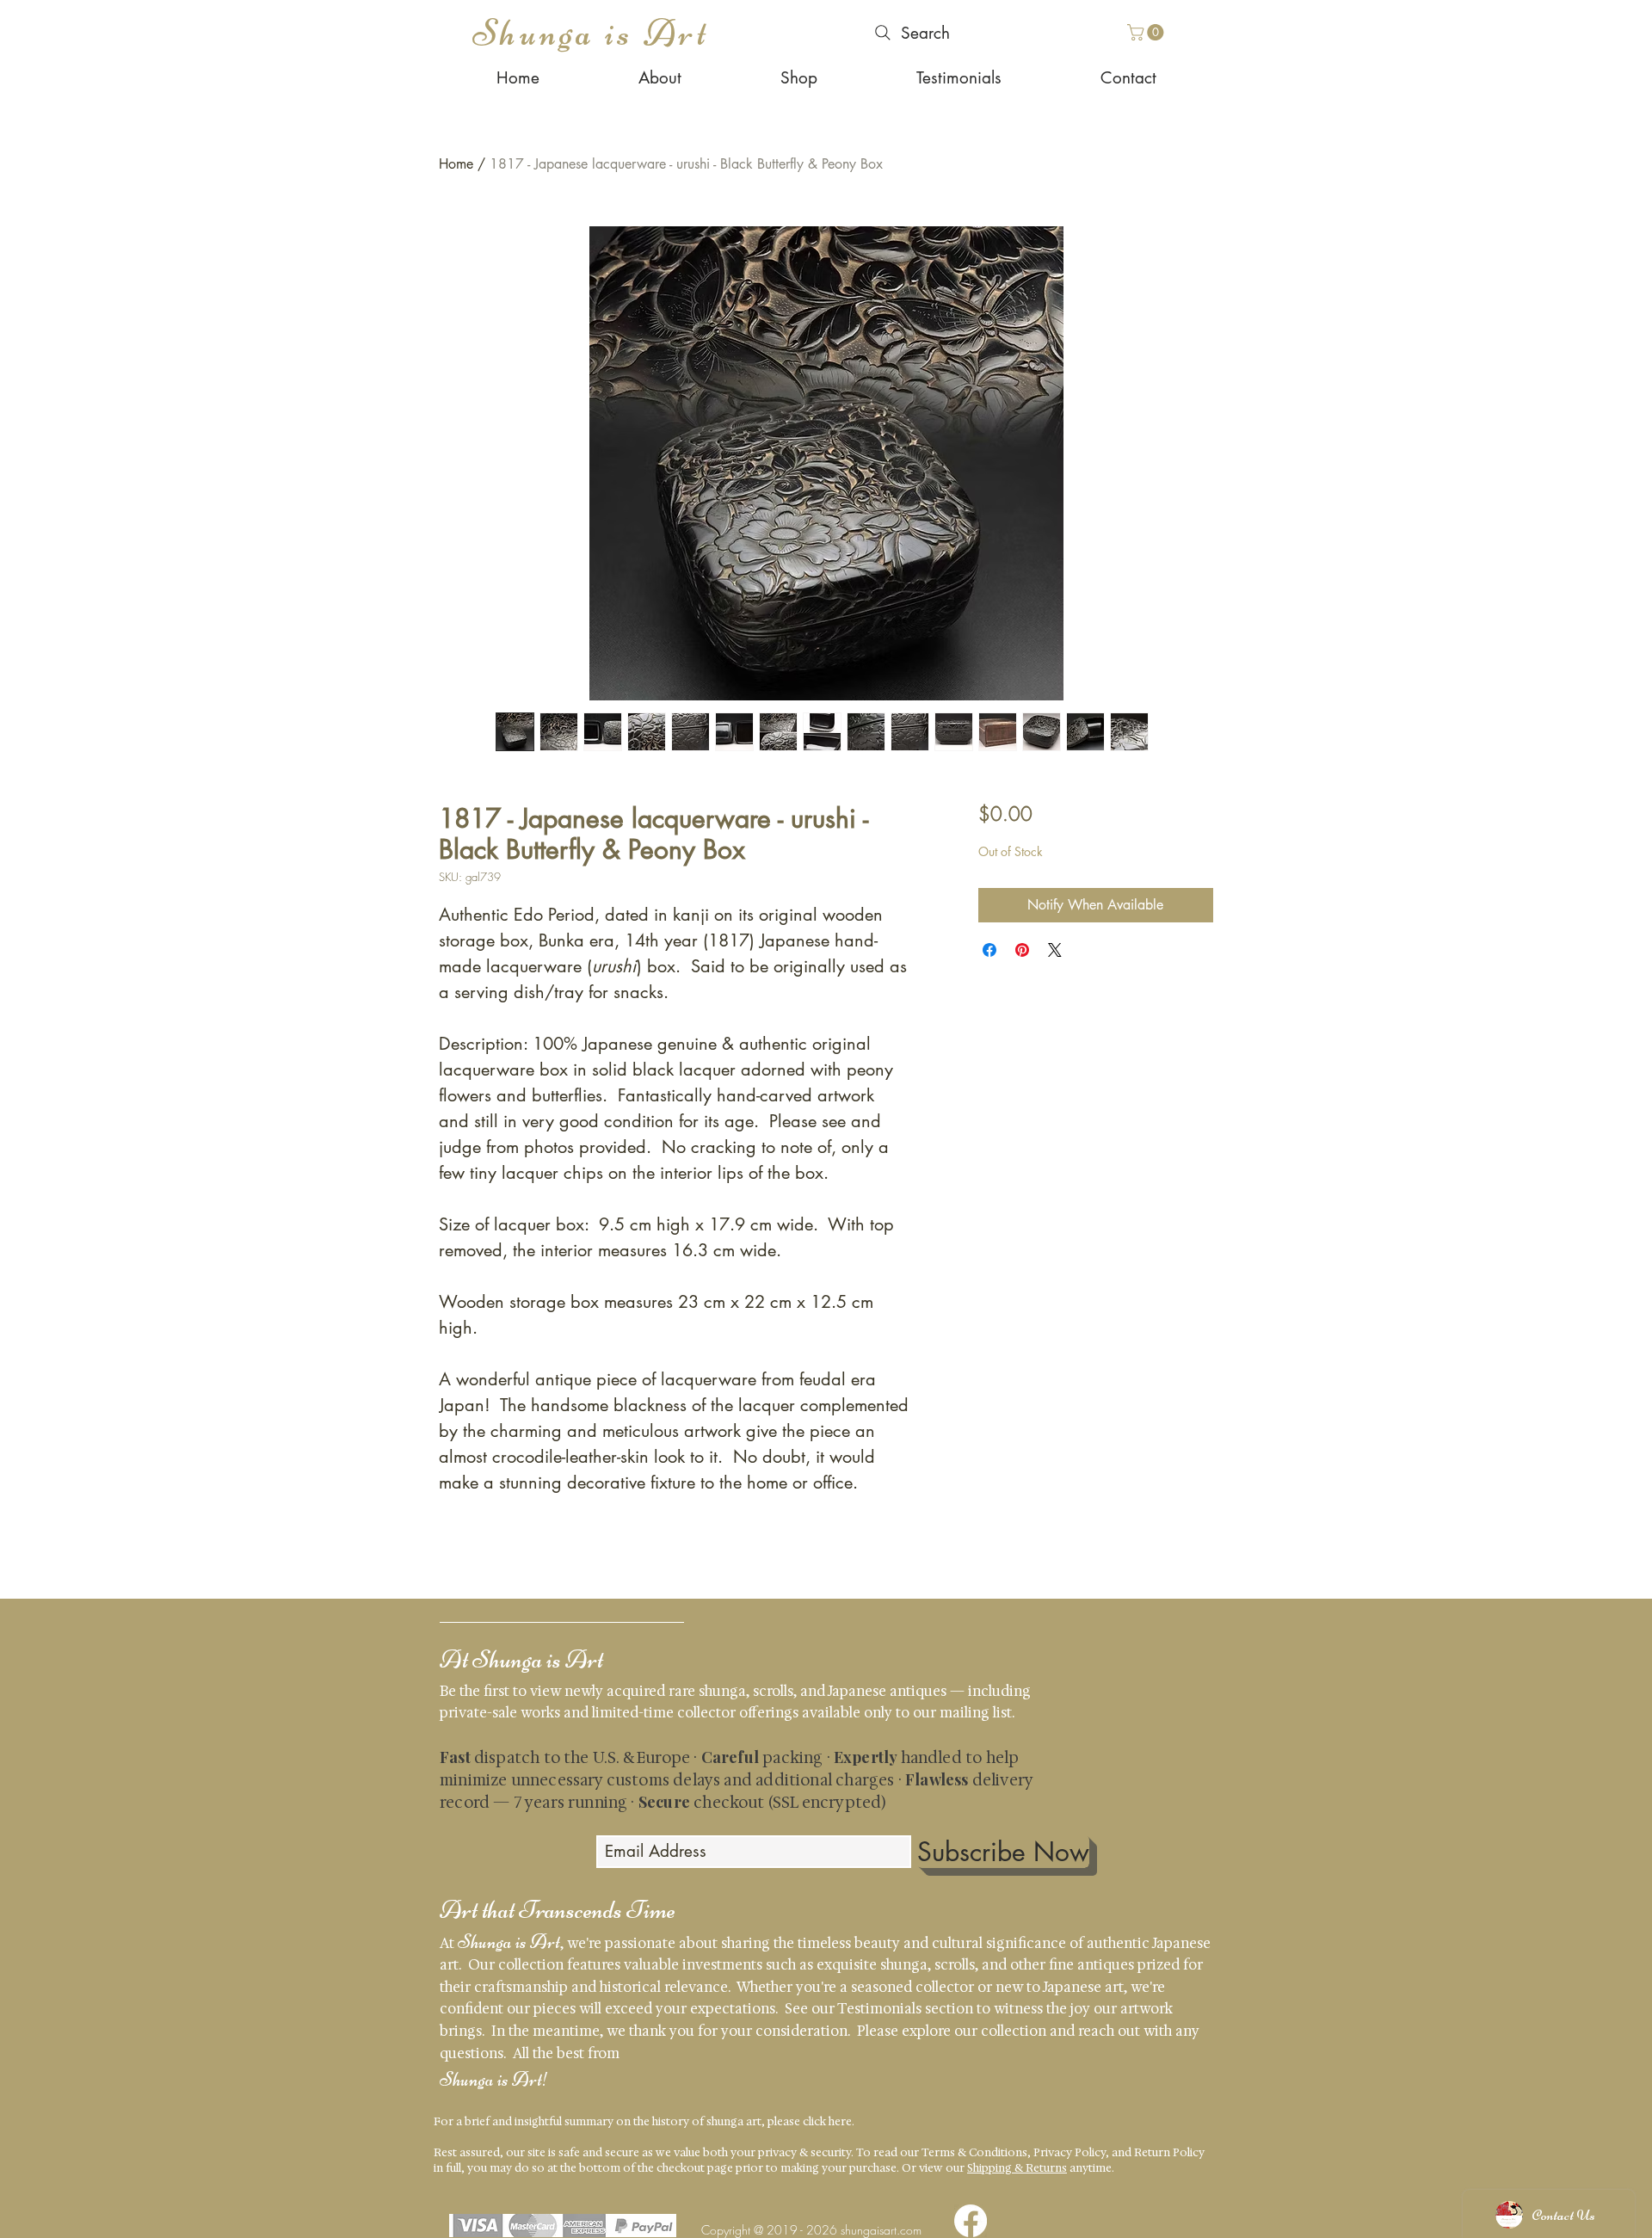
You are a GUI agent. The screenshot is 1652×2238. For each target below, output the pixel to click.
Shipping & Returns (1017, 2168)
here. (841, 2121)
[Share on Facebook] (989, 950)
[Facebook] (971, 2221)
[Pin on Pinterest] (1022, 950)
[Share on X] (1055, 950)
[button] (1147, 32)
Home (456, 164)
